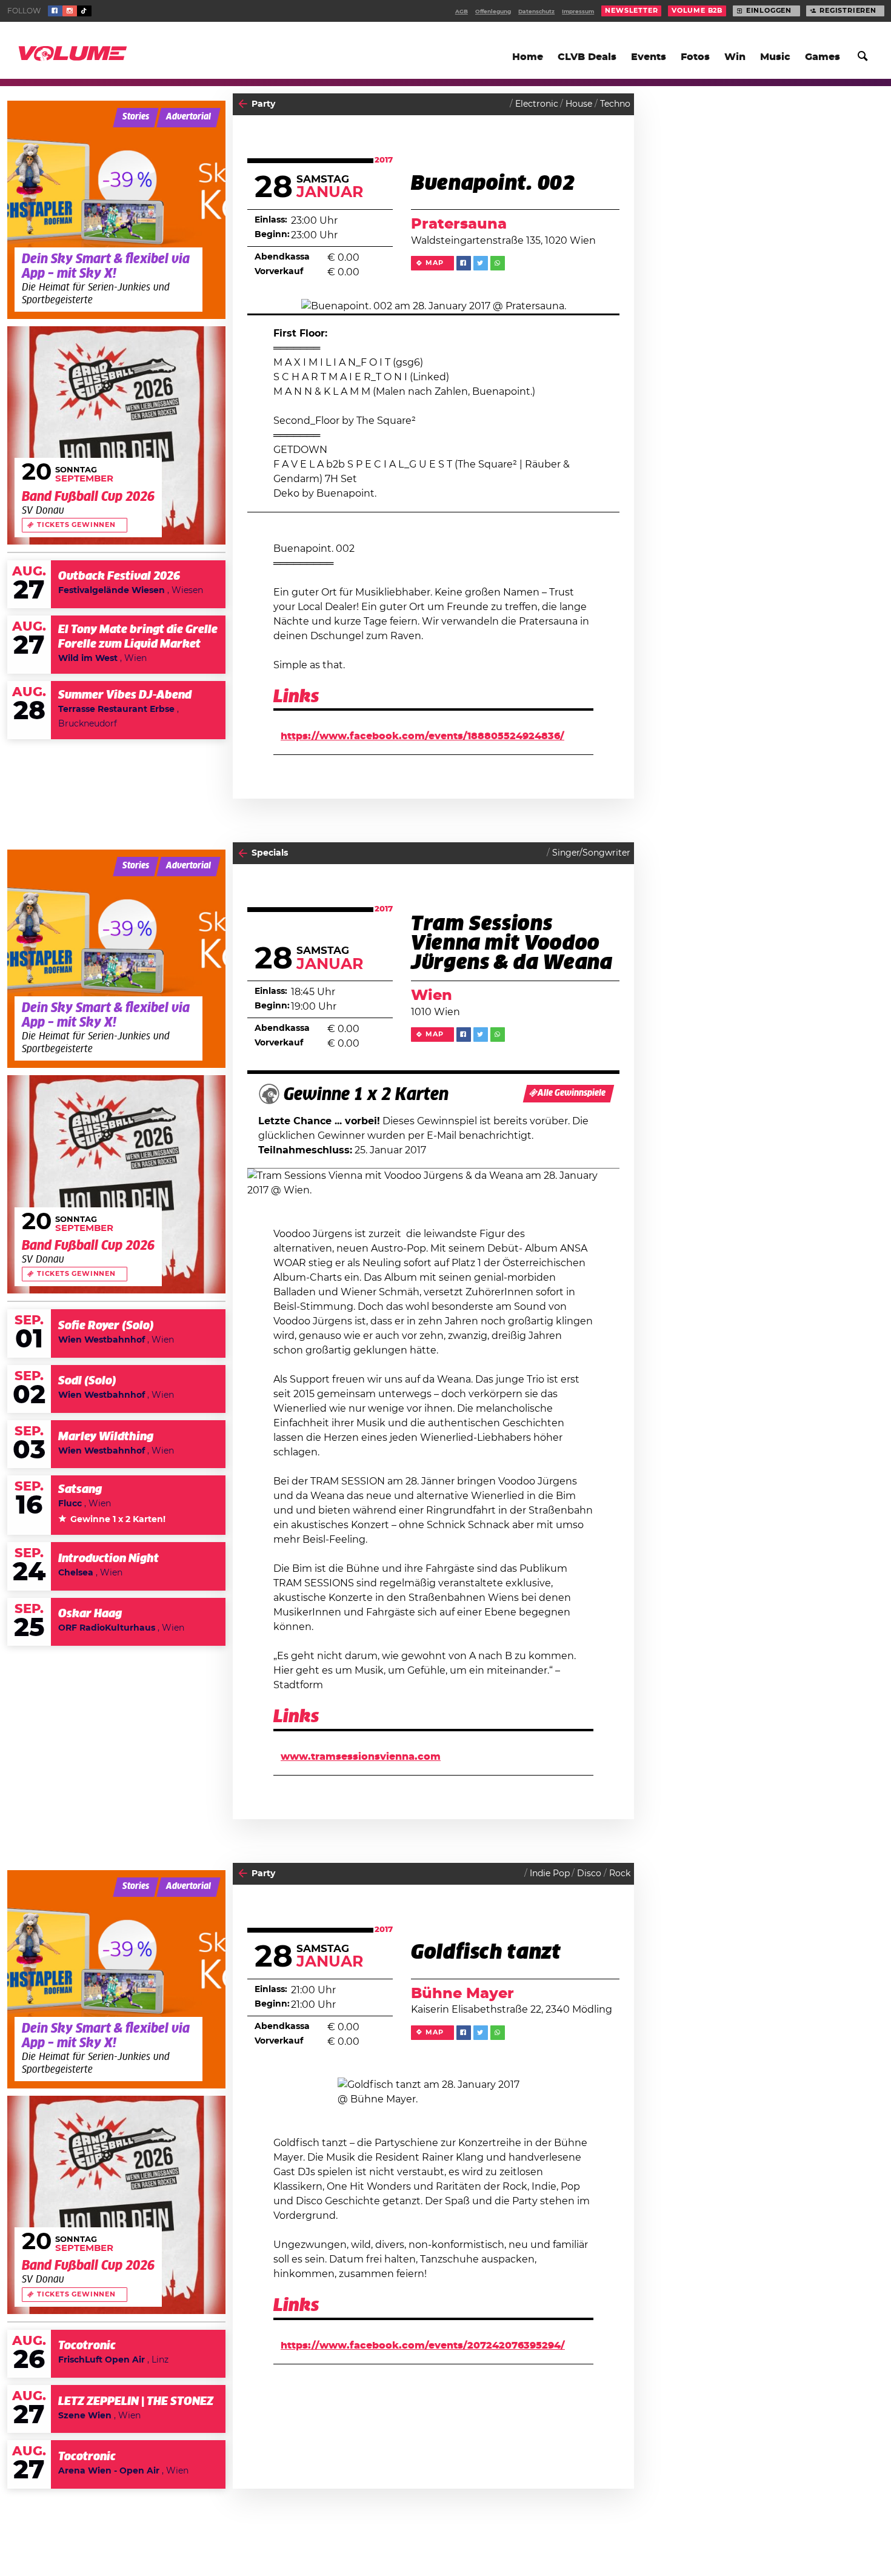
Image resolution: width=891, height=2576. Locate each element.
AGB (462, 12)
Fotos (695, 57)
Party (263, 104)
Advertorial (189, 117)
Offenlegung (493, 12)
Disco (589, 1874)
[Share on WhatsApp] (498, 263)
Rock (620, 1874)
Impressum (578, 12)
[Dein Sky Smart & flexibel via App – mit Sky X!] (116, 210)
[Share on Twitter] (481, 263)
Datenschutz (536, 12)
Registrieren (848, 11)
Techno (615, 104)
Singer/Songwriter (591, 853)
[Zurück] (243, 104)
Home (528, 57)
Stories (136, 117)
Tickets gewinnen (76, 525)
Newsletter (631, 11)
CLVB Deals (587, 57)
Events (649, 57)
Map (434, 263)
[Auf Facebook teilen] (464, 263)
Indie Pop (550, 1874)
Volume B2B (697, 11)
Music (775, 57)
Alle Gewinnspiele (572, 1093)
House (579, 104)
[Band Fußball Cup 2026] (116, 435)
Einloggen (769, 11)
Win (735, 57)
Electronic (537, 104)
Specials (270, 853)
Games (823, 57)
